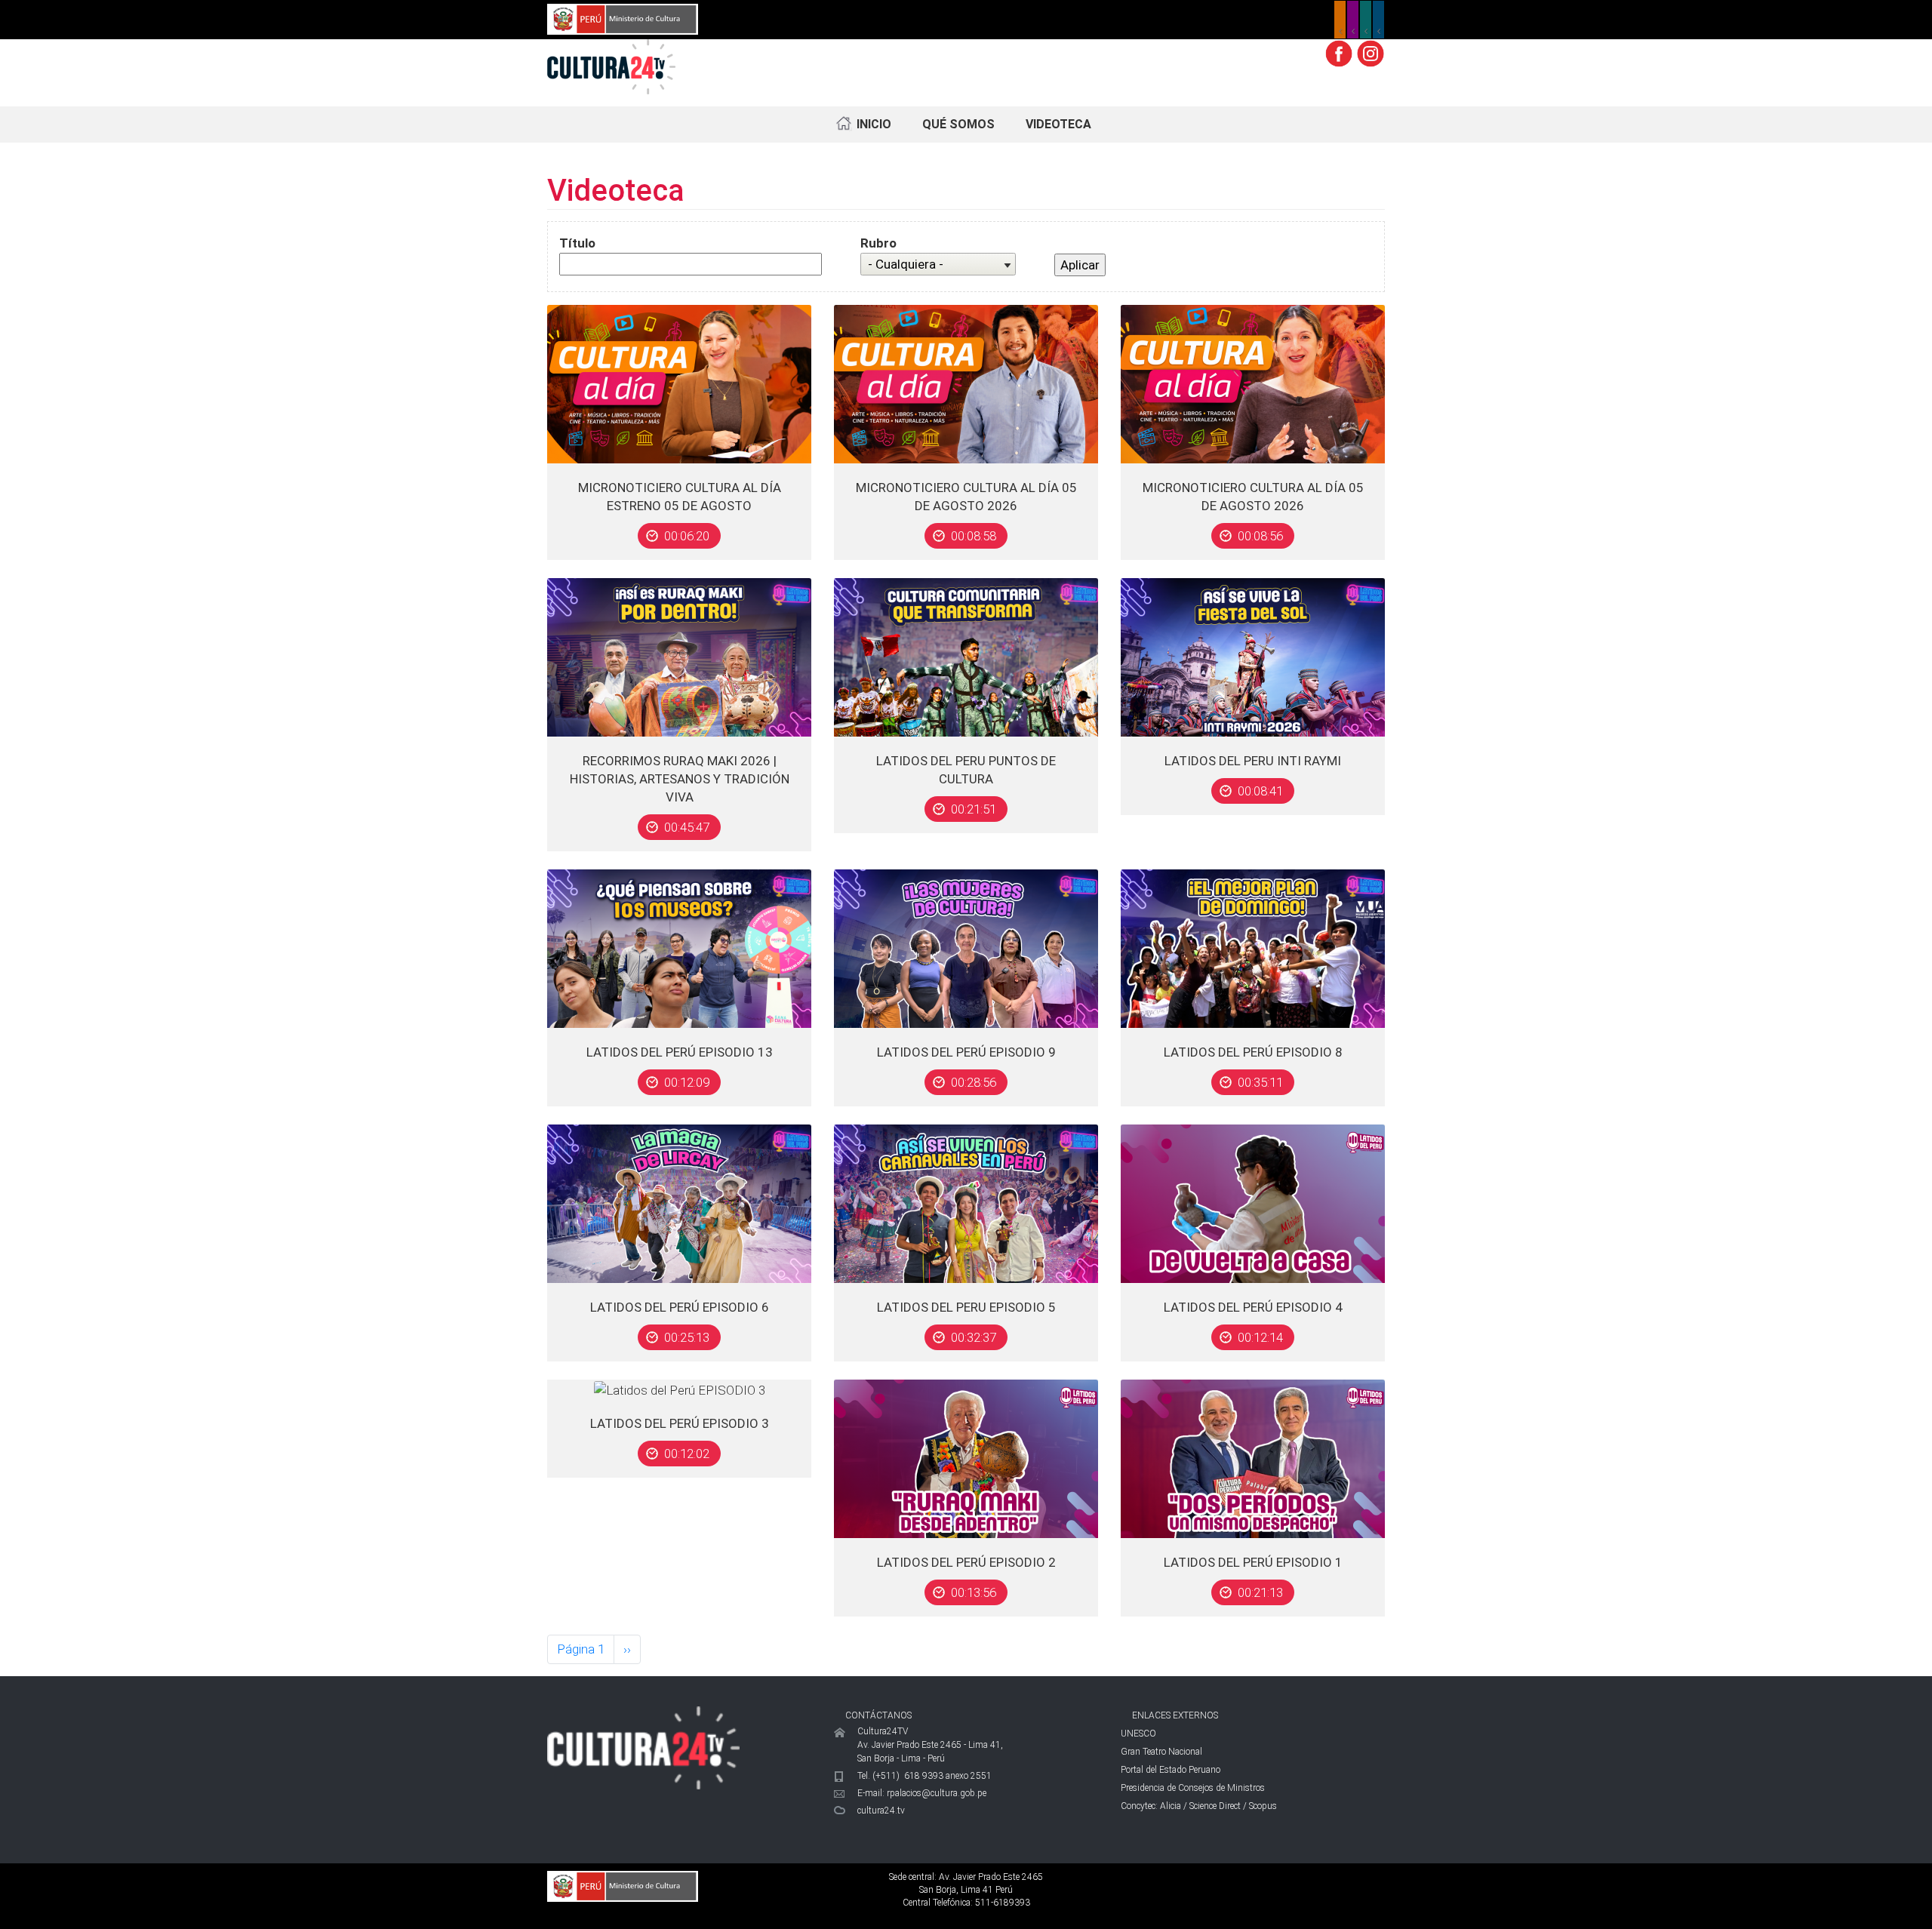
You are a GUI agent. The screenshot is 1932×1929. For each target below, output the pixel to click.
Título (577, 243)
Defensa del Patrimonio (1378, 20)
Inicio (874, 124)
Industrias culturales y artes (1353, 20)
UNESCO (1138, 1734)
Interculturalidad (1366, 20)
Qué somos (958, 124)
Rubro (878, 243)
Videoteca (1058, 124)
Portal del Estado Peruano (1171, 1770)
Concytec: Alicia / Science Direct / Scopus (1199, 1806)
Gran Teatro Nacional (1161, 1752)
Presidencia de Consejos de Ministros (1193, 1788)
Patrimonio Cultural (1340, 20)
